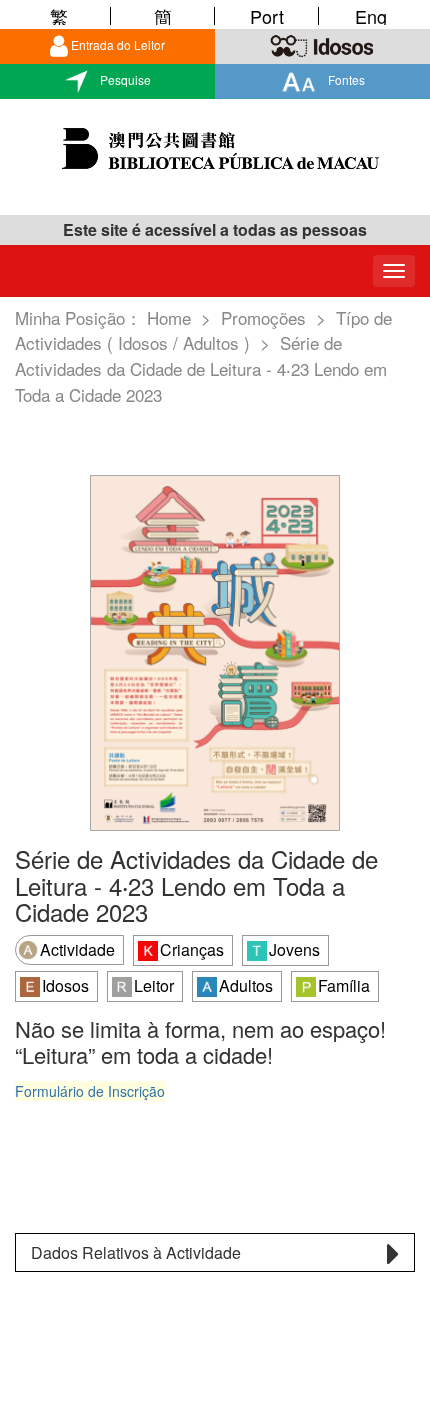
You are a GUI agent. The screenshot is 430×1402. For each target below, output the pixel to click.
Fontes (345, 79)
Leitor (154, 985)
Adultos (246, 985)
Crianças (192, 949)
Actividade (77, 949)
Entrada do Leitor (118, 44)
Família (344, 985)
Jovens (294, 949)
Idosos (65, 985)
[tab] (215, 1253)
